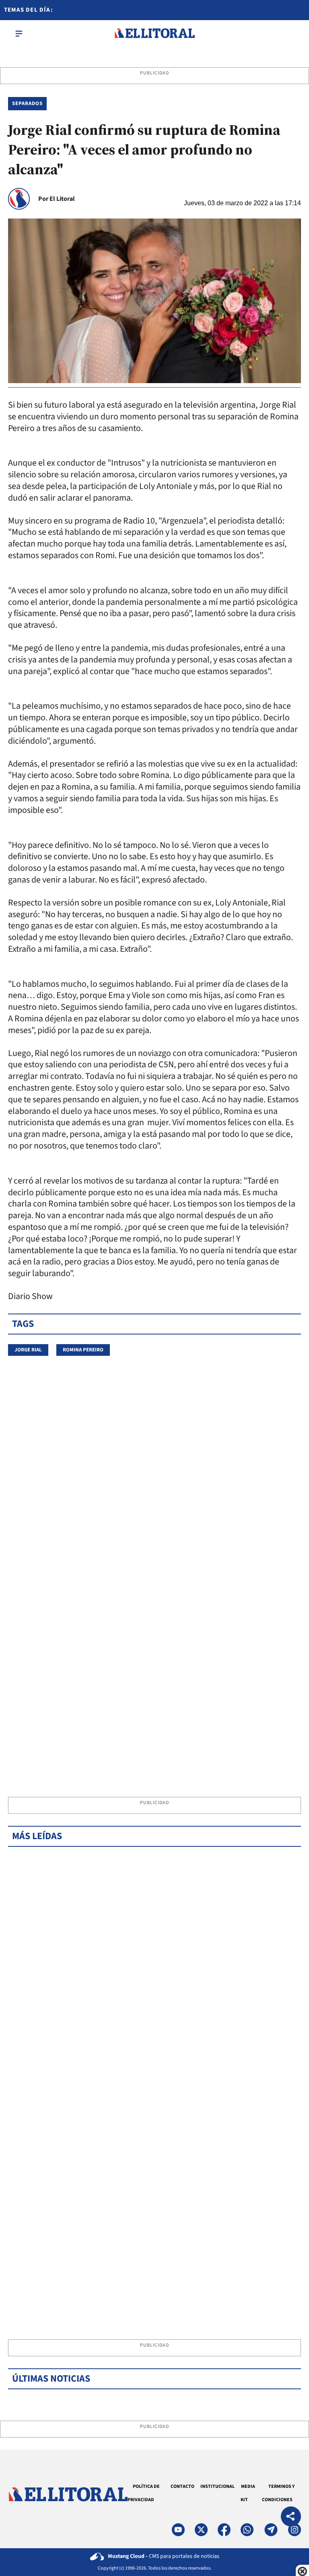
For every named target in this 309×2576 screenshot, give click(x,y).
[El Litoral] (154, 33)
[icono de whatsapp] (247, 2530)
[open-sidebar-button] (19, 33)
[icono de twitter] (201, 2530)
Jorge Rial (28, 1350)
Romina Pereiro (83, 1350)
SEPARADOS (27, 103)
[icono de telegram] (271, 2530)
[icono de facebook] (224, 2530)
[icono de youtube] (178, 2530)
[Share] (291, 2517)
